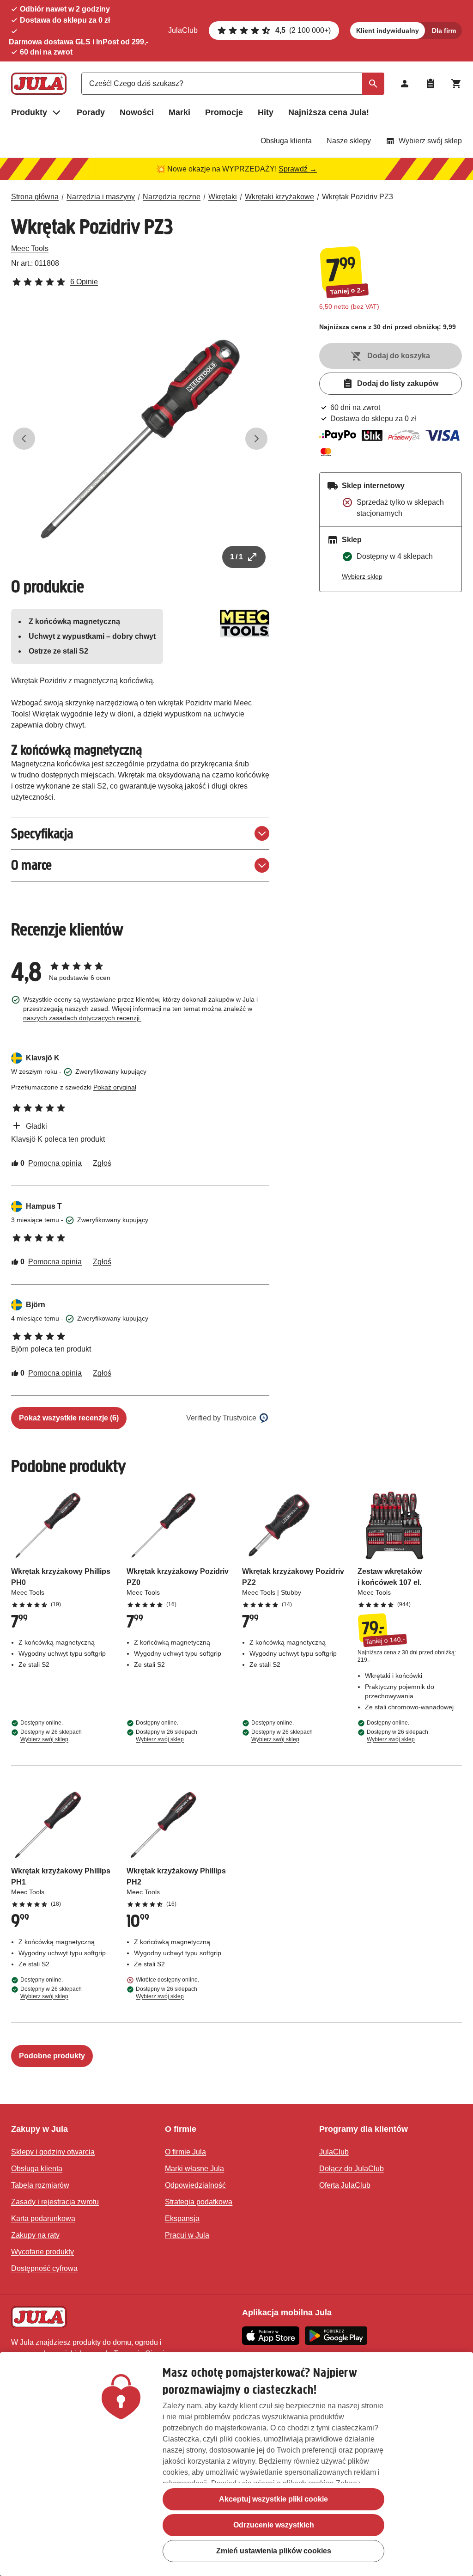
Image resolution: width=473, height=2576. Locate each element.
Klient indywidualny (388, 31)
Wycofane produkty (42, 2252)
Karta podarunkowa (43, 2218)
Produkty (29, 112)
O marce (31, 865)
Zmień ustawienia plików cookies (274, 2551)
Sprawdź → (298, 169)
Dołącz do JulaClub (352, 2169)
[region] (236, 2464)
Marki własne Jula (194, 2169)
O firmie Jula (185, 2152)
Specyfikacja (42, 834)
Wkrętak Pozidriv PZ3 (358, 197)
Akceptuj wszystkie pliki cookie (273, 2499)
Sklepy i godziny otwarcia (53, 2152)
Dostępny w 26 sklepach (51, 1736)
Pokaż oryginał (115, 1087)
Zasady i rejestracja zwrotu (55, 2202)
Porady (91, 112)
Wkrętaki (223, 197)
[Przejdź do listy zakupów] (431, 84)
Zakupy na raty (35, 2235)
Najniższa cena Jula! (329, 112)
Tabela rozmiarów (40, 2185)
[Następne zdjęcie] (256, 439)
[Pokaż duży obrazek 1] (140, 439)
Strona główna (35, 197)
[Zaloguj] (405, 84)
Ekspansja (182, 2218)
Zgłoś (102, 1163)
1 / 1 (236, 557)
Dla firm (444, 31)
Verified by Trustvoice (221, 1418)
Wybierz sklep (362, 576)
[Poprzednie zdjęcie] (24, 439)
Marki (179, 112)
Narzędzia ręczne (172, 197)
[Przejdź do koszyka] (456, 84)
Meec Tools (30, 248)
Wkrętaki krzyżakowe (279, 197)
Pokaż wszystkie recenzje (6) (69, 1418)
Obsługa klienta (286, 141)
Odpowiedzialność (195, 2185)
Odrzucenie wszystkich (274, 2525)
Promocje (224, 112)
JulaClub (183, 30)
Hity (266, 112)
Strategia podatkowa (199, 2202)
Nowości (137, 112)
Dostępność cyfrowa (44, 2268)
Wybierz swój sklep (430, 141)
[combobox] (233, 84)
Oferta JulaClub (345, 2185)
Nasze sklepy (349, 141)
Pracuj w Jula (187, 2235)
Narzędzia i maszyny (101, 197)
